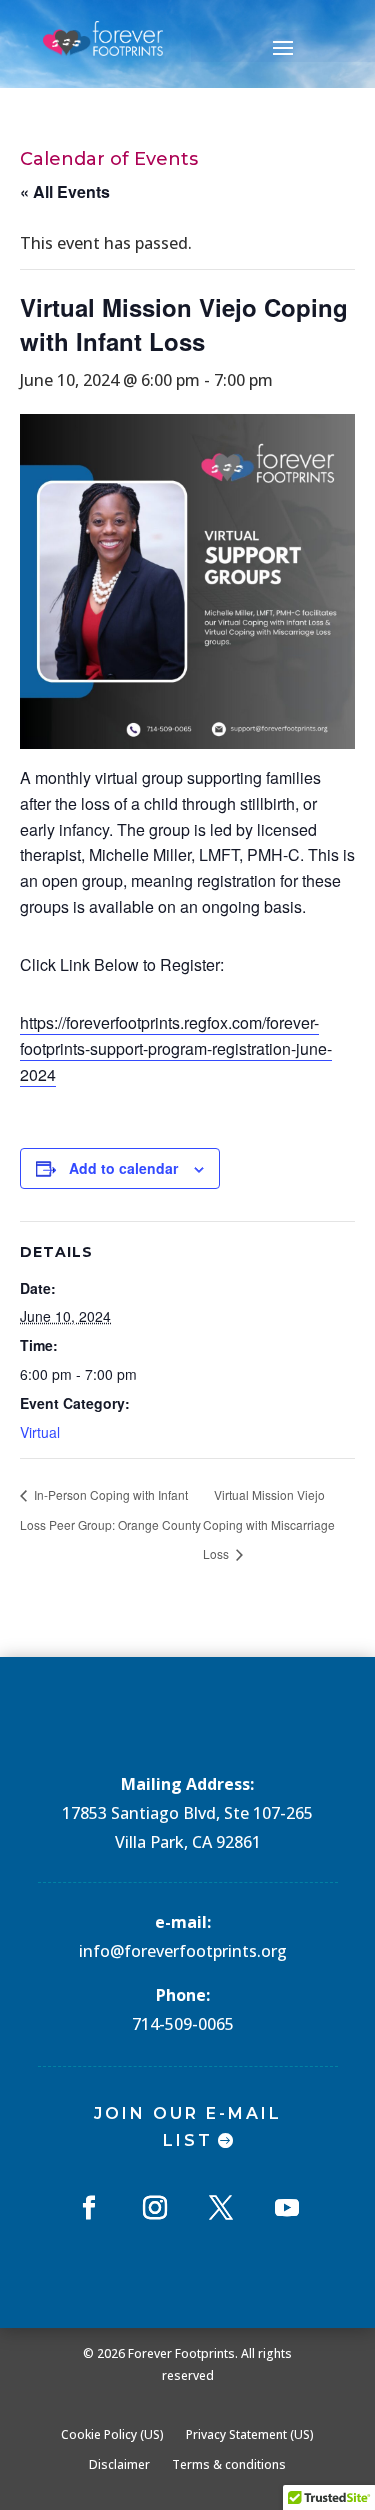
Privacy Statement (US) (250, 2434)
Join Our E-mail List (188, 2127)
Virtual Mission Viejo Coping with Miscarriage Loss (269, 1524)
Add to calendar (123, 1168)
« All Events (65, 191)
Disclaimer (119, 2464)
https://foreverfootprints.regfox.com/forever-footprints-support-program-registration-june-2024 (176, 1048)
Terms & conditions (229, 2464)
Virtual (40, 1432)
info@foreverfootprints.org (183, 1951)
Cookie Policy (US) (112, 2434)
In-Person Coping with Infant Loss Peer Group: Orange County (110, 1509)
